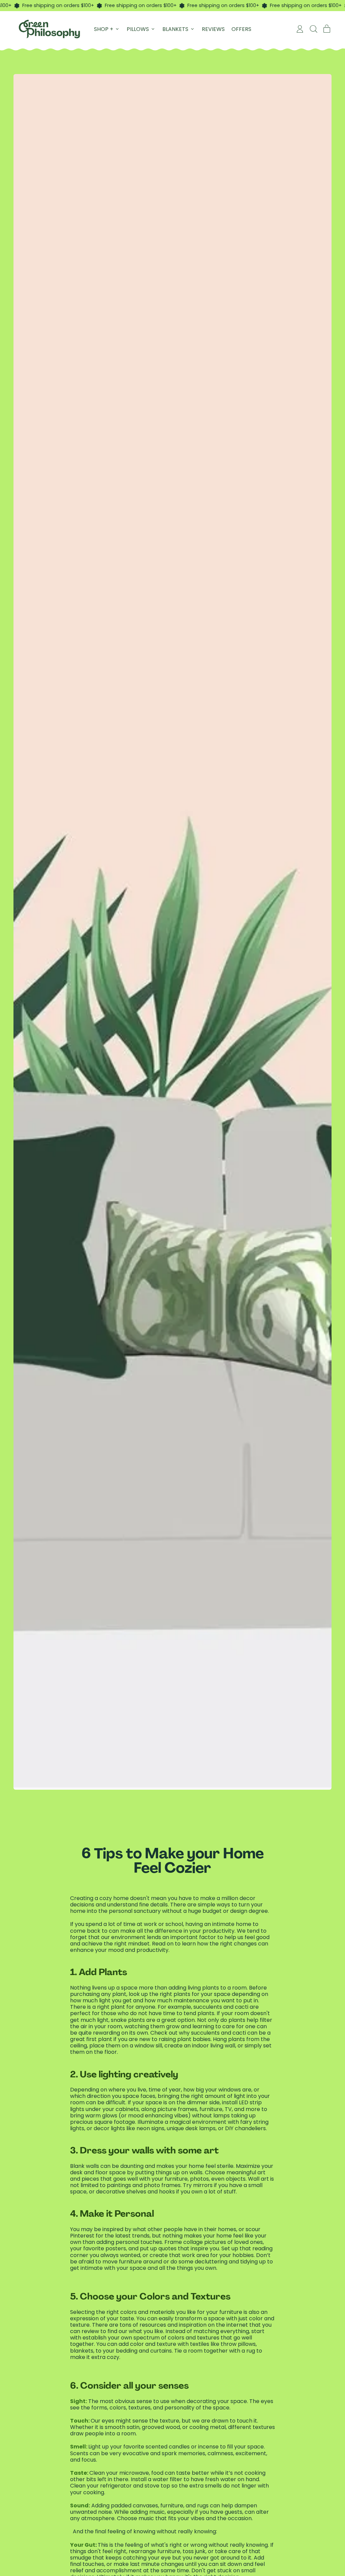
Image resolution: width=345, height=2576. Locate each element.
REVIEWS (213, 29)
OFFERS (241, 29)
